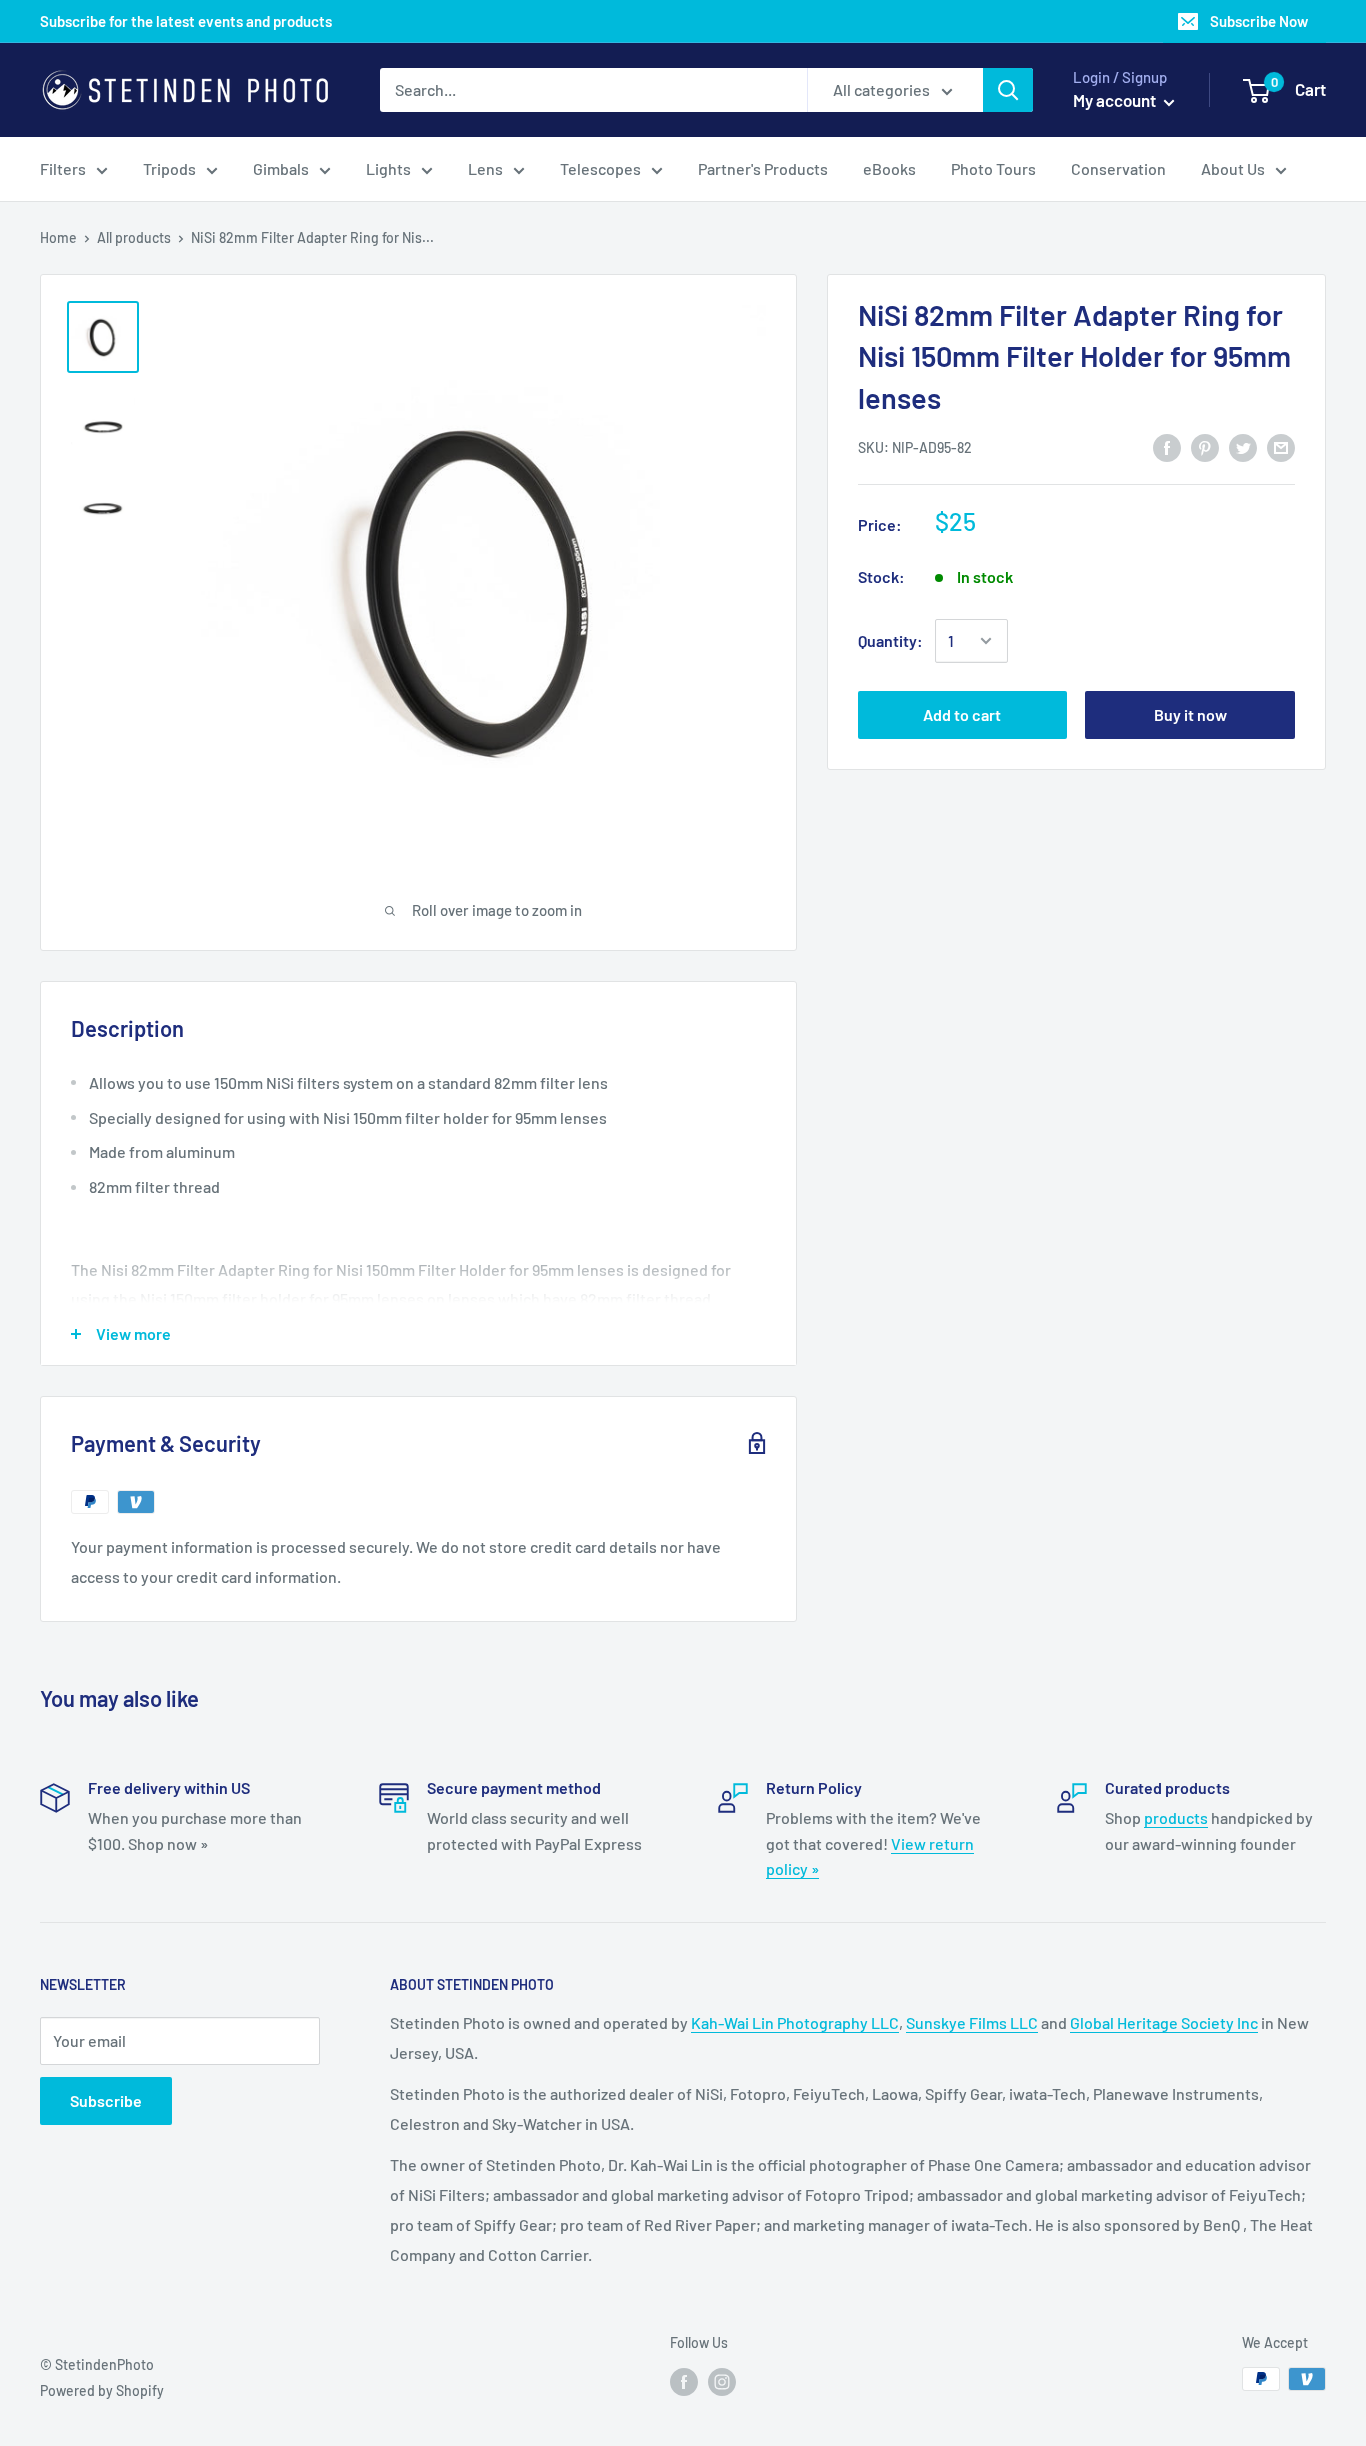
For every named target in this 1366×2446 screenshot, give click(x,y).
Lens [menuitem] (485, 168)
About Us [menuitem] (1233, 168)
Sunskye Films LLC (972, 2022)
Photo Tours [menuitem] (993, 168)
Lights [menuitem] (388, 168)
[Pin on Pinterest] (1205, 446)
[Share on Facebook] (1167, 446)
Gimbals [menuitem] (281, 168)
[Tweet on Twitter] (1243, 446)
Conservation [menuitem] (1118, 168)
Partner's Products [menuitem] (763, 168)
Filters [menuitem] (63, 168)
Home (58, 237)
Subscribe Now (1259, 21)
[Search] (1008, 90)
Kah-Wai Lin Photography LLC (795, 2022)
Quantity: (890, 640)
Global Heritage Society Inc (1164, 2022)
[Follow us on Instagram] (722, 2381)
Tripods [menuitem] (169, 168)
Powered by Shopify (102, 2390)
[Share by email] (1281, 446)
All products (134, 237)
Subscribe (106, 2100)
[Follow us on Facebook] (684, 2381)
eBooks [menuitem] (889, 168)
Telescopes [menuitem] (600, 168)
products (1176, 1817)
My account (1116, 100)
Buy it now (1190, 714)
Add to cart (962, 714)
